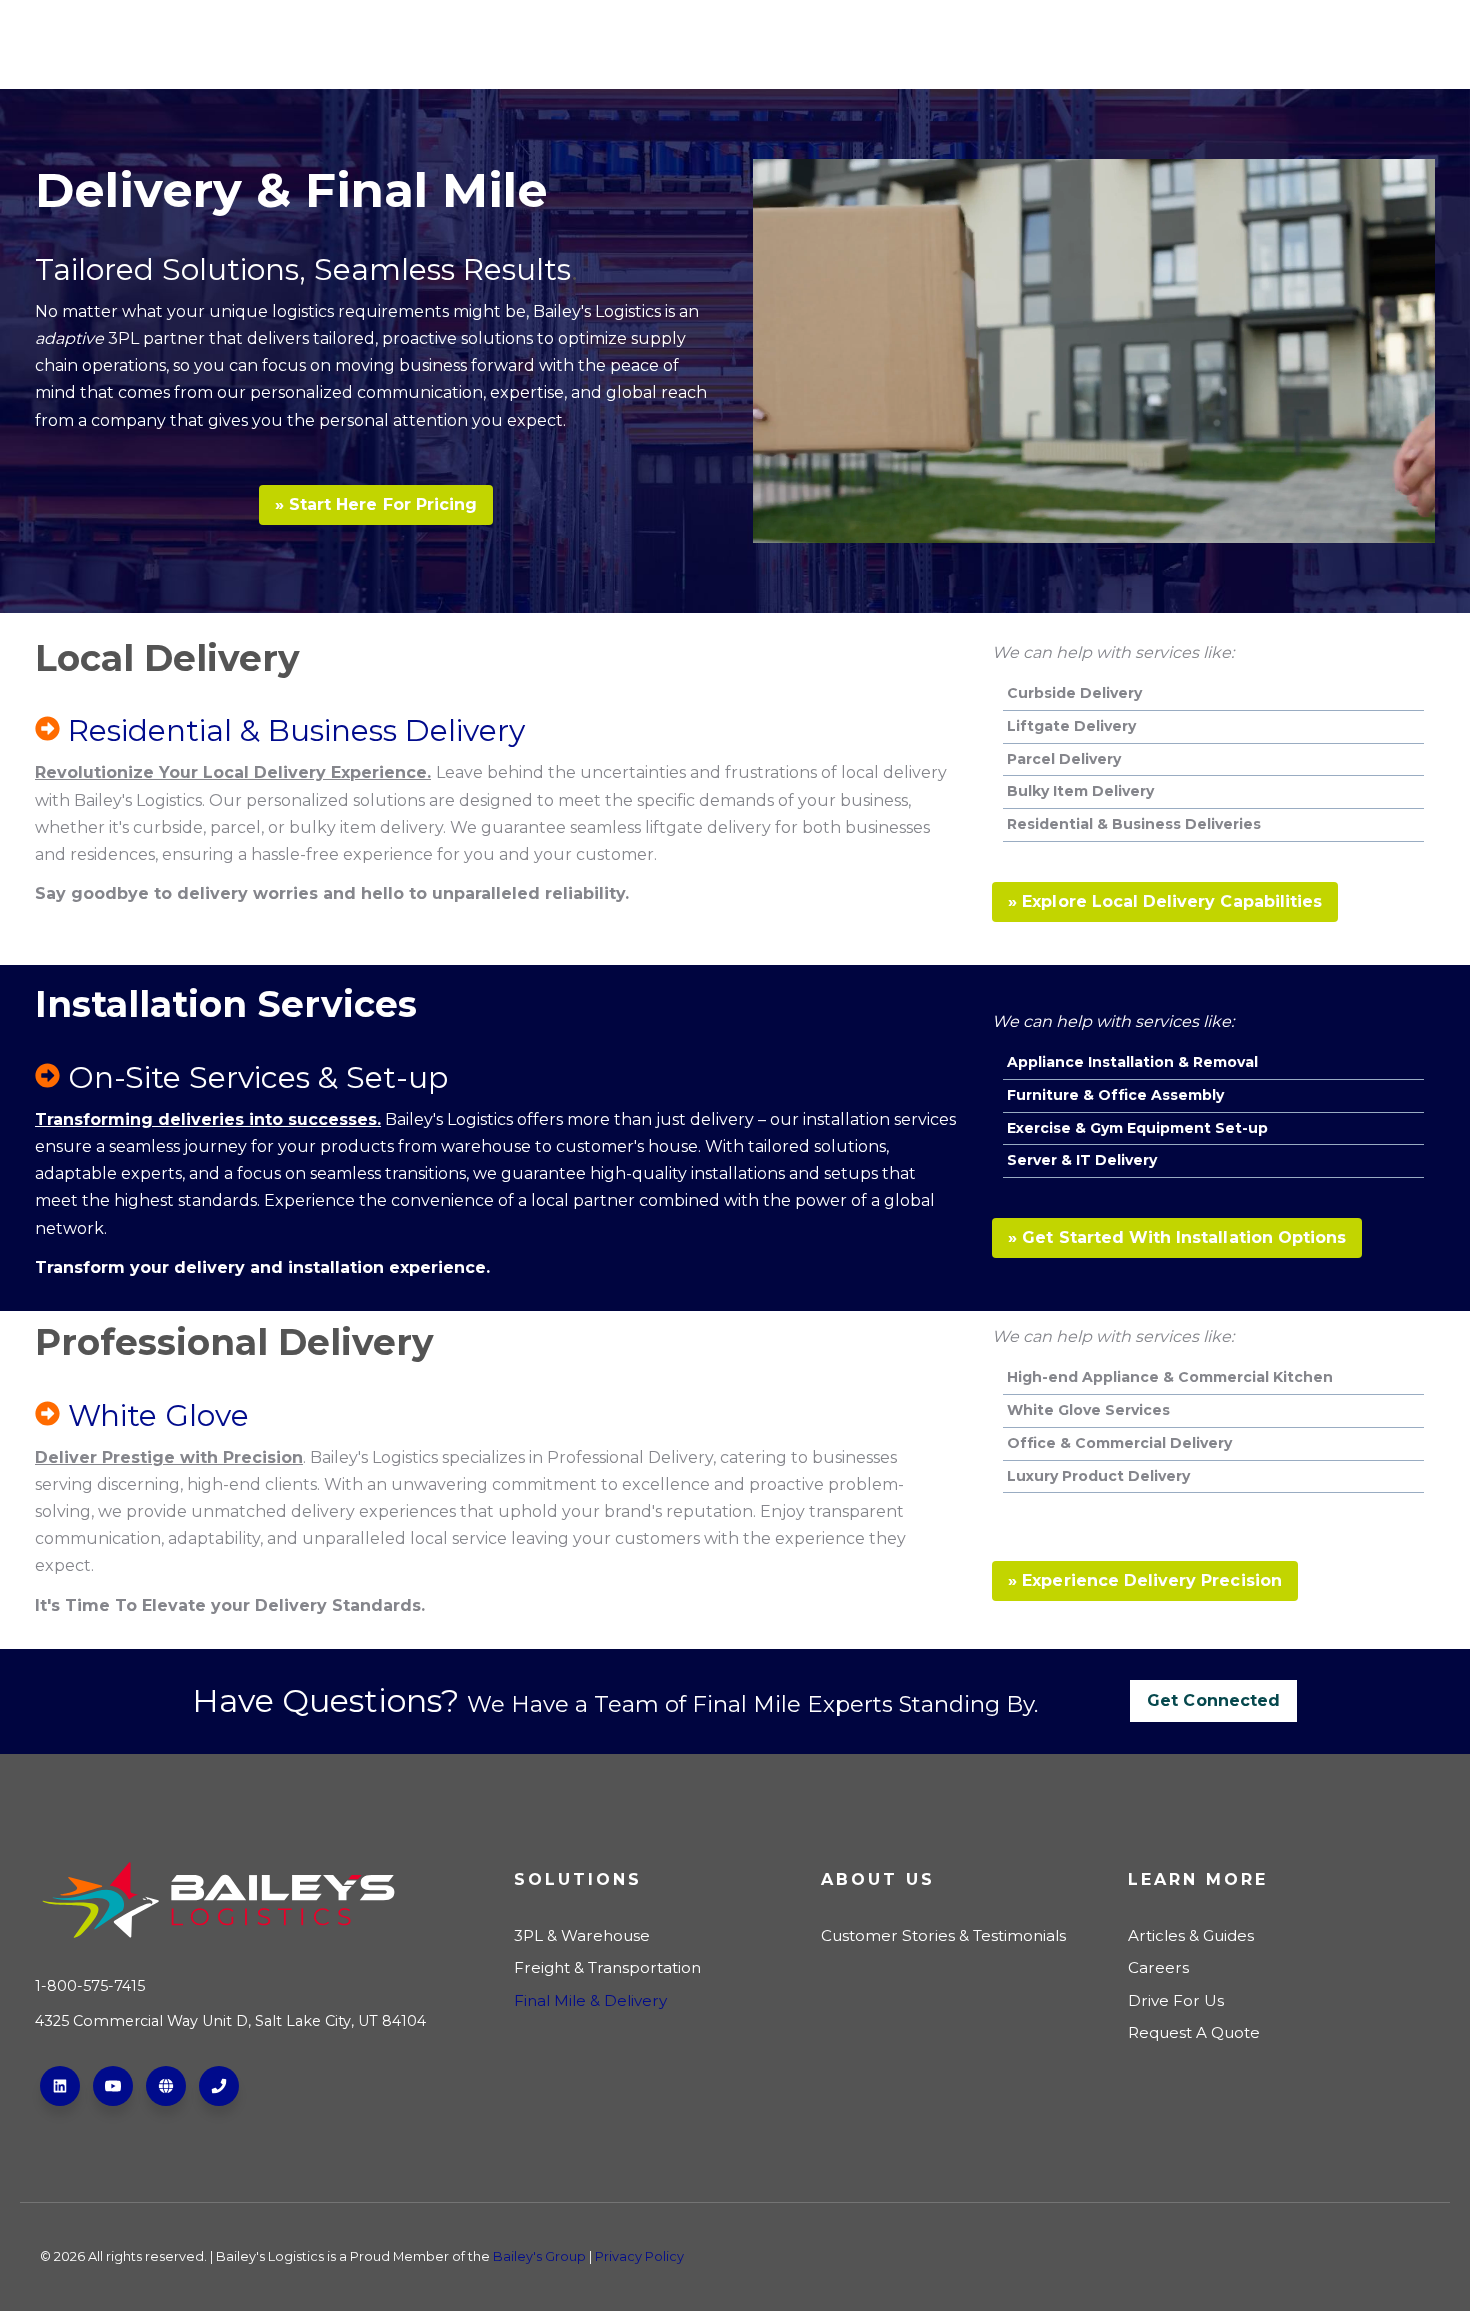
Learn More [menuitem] (1198, 1879)
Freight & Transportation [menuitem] (607, 1967)
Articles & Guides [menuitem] (1191, 1935)
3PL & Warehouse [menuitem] (582, 1935)
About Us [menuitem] (878, 1879)
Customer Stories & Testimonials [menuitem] (943, 1935)
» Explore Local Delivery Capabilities (1165, 901)
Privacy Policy (639, 2256)
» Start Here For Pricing (376, 504)
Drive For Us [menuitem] (1176, 2000)
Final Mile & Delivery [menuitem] (590, 2000)
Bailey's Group (539, 2256)
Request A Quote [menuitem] (1194, 2032)
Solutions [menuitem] (578, 1879)
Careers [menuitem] (1158, 1967)
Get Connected (1213, 1700)
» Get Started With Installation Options (1177, 1237)
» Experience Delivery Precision (1145, 1580)
